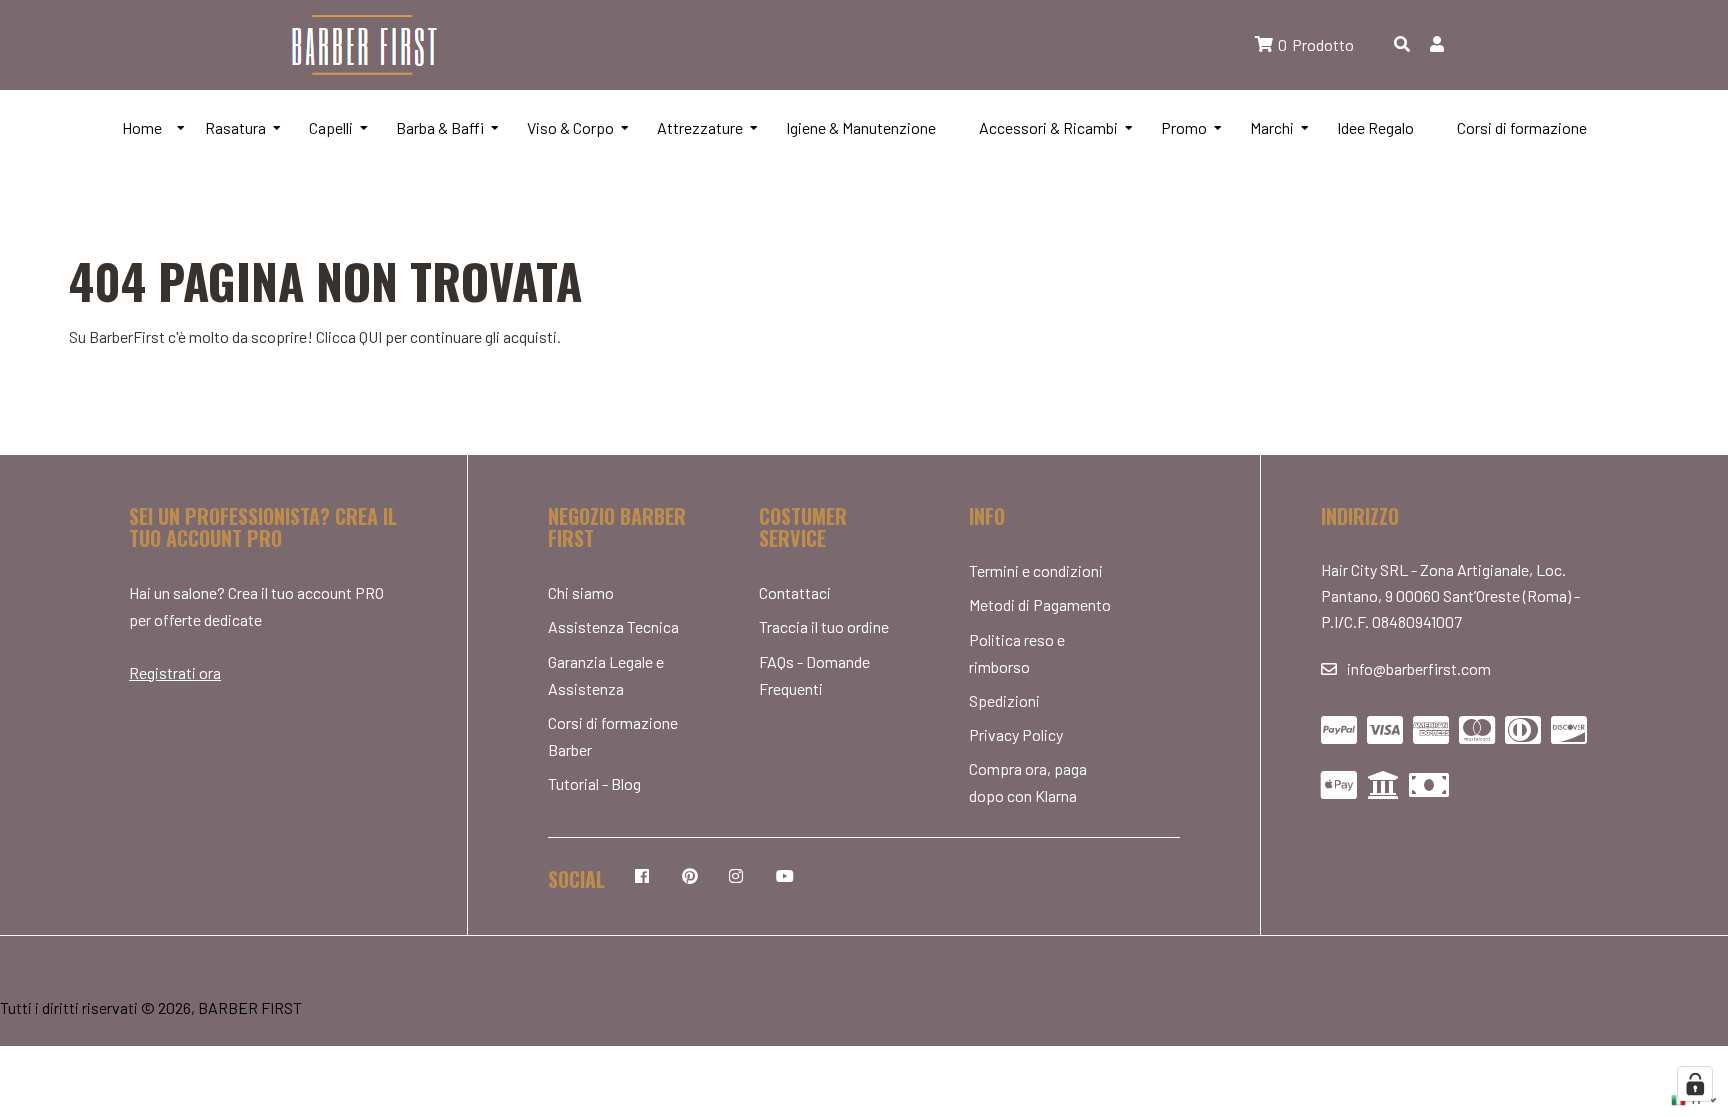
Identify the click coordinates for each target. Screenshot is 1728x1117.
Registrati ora (175, 672)
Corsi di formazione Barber (613, 736)
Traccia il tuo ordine (824, 626)
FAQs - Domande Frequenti (814, 675)
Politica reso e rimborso (1017, 653)
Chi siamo (581, 592)
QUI (370, 336)
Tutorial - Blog (594, 783)
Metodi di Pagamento (1040, 604)
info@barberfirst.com (1419, 668)
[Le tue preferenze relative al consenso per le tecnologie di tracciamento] (1695, 1084)
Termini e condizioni (1036, 570)
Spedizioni (1004, 700)
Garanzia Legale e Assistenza (606, 675)
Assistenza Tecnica (613, 626)
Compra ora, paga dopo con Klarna (1028, 782)
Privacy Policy (1016, 734)
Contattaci (795, 592)
